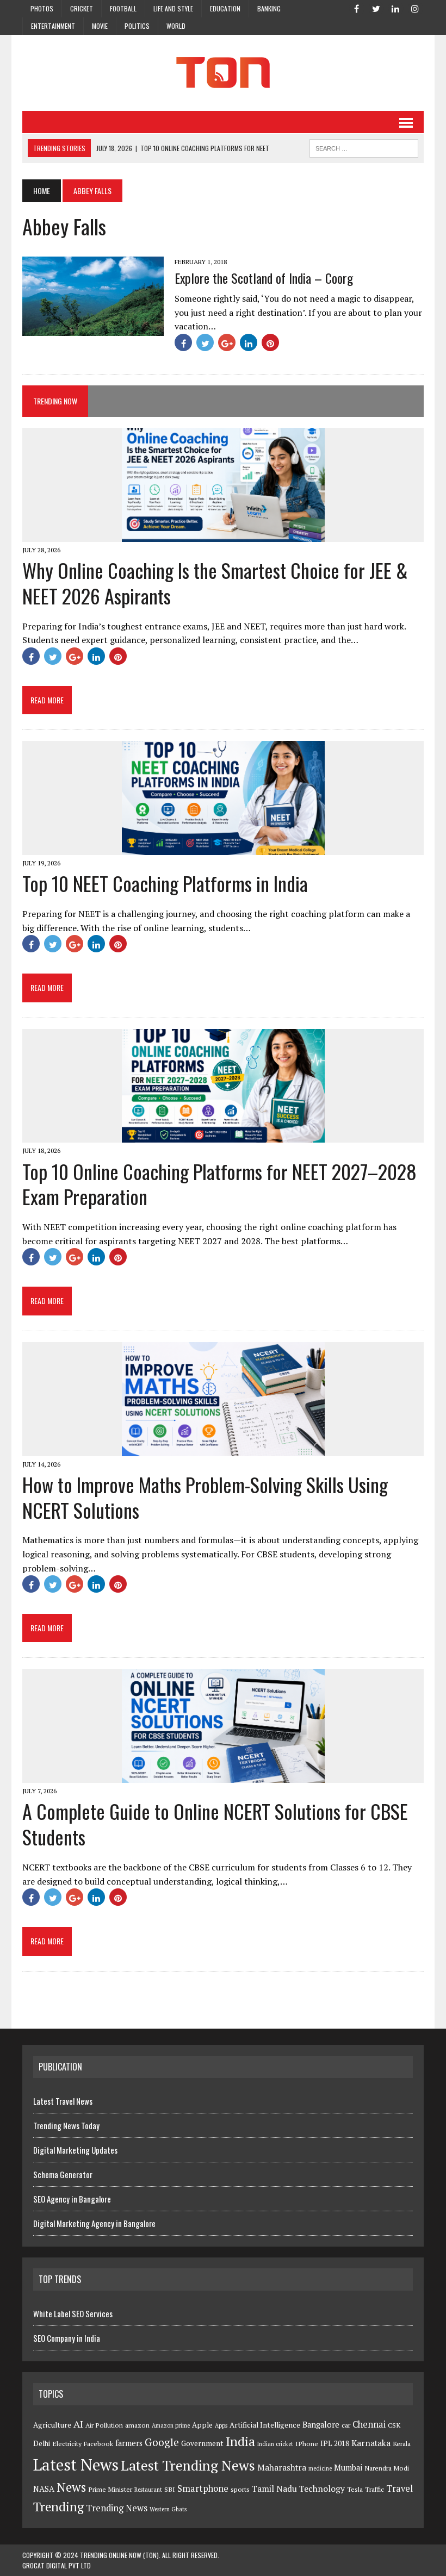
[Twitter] (376, 8)
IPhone (307, 2444)
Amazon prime (171, 2425)
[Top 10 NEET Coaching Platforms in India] (223, 847)
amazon (137, 2425)
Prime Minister (110, 2489)
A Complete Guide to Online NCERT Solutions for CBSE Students (215, 1824)
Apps (221, 2425)
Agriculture (52, 2425)
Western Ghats (168, 2509)
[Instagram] (415, 8)
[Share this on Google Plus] (227, 342)
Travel (399, 2488)
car (346, 2425)
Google (162, 2442)
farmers (129, 2443)
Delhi (42, 2443)
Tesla (355, 2489)
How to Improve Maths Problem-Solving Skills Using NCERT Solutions (205, 1497)
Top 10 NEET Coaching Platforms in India (165, 883)
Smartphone (203, 2488)
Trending (58, 2507)
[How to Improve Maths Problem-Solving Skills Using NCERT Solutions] (223, 1449)
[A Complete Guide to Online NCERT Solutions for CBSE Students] (223, 1776)
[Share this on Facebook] (183, 342)
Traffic (374, 2489)
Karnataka (371, 2443)
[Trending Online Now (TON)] (223, 73)
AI (78, 2424)
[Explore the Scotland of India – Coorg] (93, 328)
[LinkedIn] (395, 8)
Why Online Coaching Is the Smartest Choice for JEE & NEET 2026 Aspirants (215, 583)
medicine (320, 2468)
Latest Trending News (188, 2465)
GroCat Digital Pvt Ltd (57, 2565)
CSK (394, 2425)
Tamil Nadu (274, 2488)
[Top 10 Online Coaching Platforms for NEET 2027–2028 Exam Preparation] (223, 1136)
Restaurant (148, 2490)
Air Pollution (104, 2425)
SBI (170, 2489)
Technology (322, 2488)
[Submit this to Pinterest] (270, 342)
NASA (44, 2489)
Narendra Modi (387, 2468)
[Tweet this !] (205, 342)
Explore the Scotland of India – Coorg (264, 278)
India (240, 2441)
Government (202, 2443)
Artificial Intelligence (265, 2425)
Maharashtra (282, 2467)
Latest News (76, 2465)
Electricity (67, 2444)
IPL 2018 (335, 2443)
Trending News (117, 2508)
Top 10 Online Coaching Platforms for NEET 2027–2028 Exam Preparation (219, 1184)
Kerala (402, 2444)
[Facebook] (356, 8)
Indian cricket (275, 2444)
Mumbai (348, 2468)
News (71, 2487)
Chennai (369, 2424)
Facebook (98, 2444)
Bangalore (321, 2425)
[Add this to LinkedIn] (249, 342)
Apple (202, 2425)
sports (240, 2489)
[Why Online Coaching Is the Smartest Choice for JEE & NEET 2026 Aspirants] (223, 534)
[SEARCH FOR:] (364, 147)
